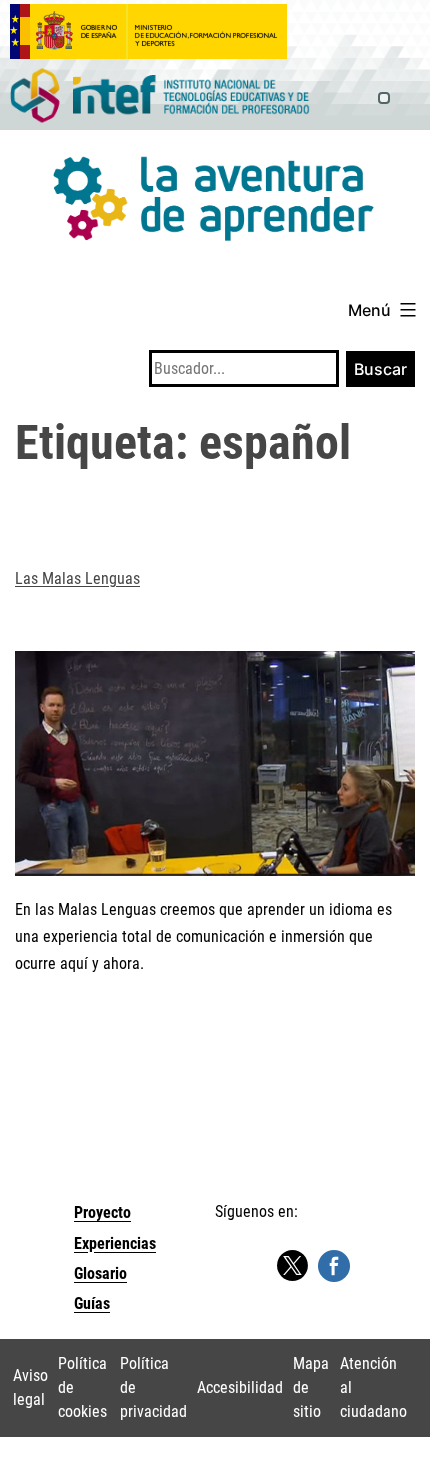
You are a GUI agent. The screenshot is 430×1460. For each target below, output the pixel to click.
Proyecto (102, 1212)
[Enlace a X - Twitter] (292, 1266)
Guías (92, 1303)
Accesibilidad (240, 1387)
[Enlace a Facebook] (334, 1265)
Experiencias (115, 1243)
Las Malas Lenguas (77, 578)
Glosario (100, 1273)
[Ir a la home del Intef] (160, 96)
